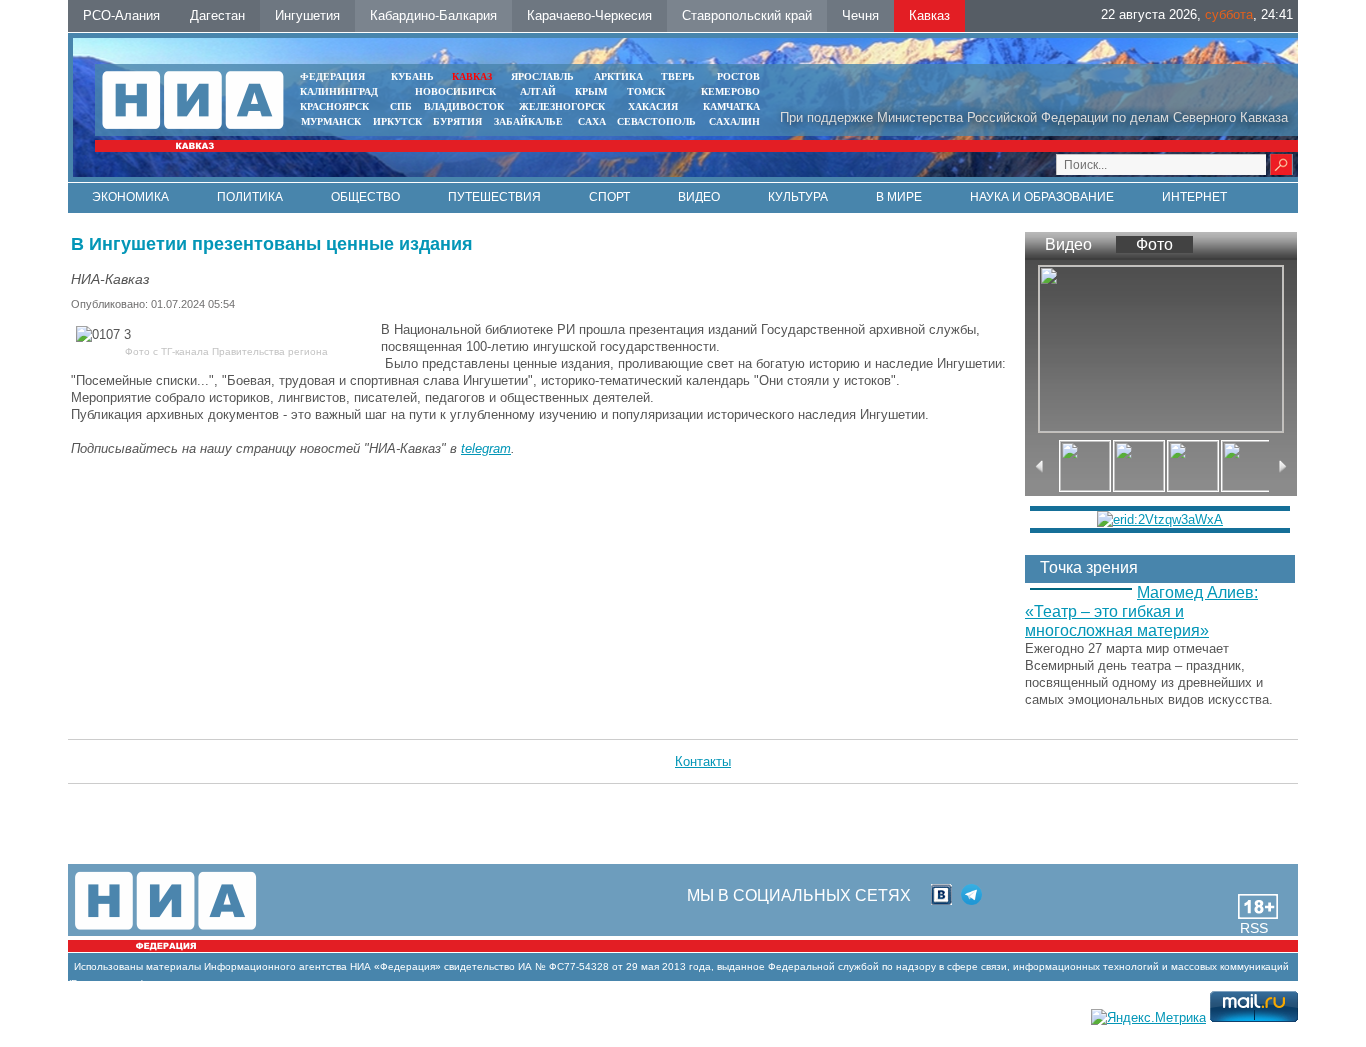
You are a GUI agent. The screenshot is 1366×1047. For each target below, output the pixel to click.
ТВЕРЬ (678, 76)
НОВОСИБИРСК (455, 91)
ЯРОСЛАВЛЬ (542, 76)
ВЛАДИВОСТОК (464, 106)
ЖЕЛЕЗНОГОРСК (562, 106)
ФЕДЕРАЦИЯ (332, 76)
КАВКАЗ (472, 76)
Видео (699, 197)
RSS (1254, 928)
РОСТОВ (738, 76)
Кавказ (929, 15)
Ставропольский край (747, 15)
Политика (250, 197)
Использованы (108, 966)
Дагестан (217, 15)
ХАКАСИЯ (651, 106)
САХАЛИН (734, 121)
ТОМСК (649, 91)
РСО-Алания (121, 15)
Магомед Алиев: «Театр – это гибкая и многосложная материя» (1141, 611)
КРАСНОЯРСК (334, 106)
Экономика (130, 197)
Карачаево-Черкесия (589, 15)
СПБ (401, 106)
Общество (365, 197)
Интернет (1194, 197)
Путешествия (494, 197)
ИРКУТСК (397, 121)
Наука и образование (1042, 197)
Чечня (860, 15)
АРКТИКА (618, 76)
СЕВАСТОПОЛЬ (656, 121)
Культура (798, 197)
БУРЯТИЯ (457, 121)
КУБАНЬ (412, 76)
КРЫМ (591, 91)
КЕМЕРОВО (730, 91)
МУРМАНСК (331, 121)
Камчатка (730, 106)
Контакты (703, 761)
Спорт (609, 197)
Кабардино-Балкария (433, 15)
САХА (592, 121)
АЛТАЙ (538, 91)
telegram (486, 448)
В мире (899, 197)
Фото (1154, 244)
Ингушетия (307, 15)
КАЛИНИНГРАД (339, 91)
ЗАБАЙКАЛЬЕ (530, 121)
